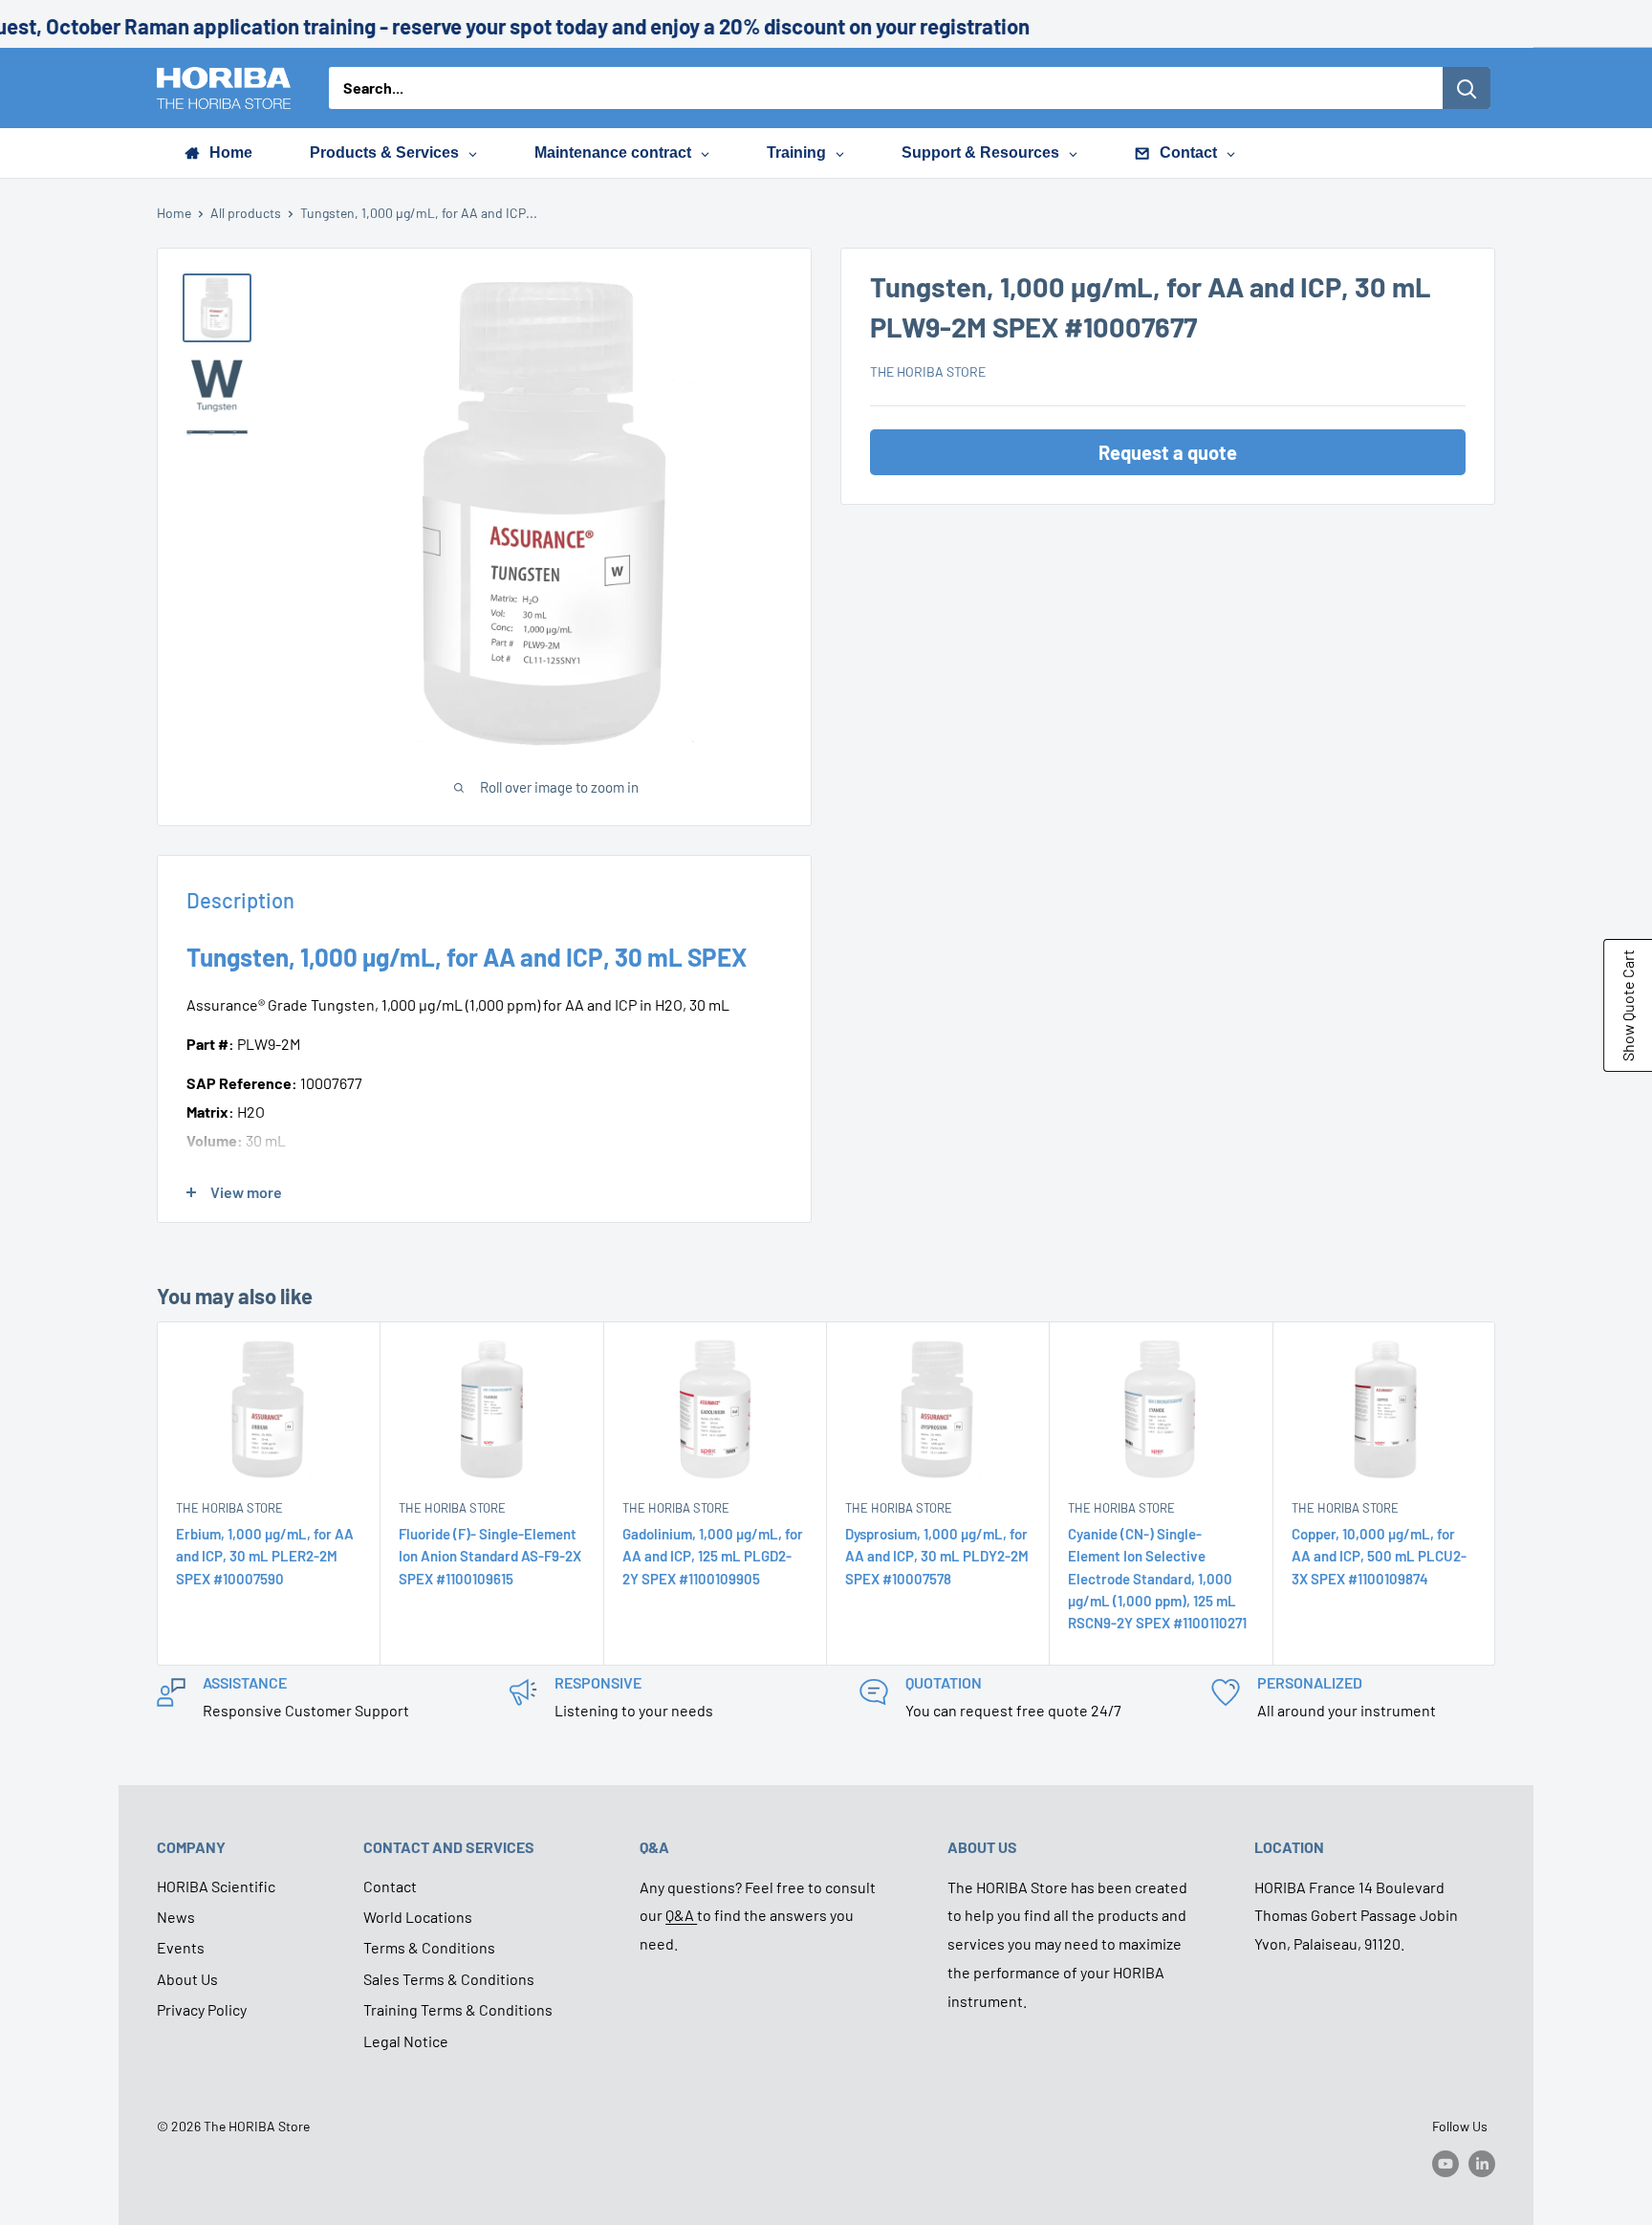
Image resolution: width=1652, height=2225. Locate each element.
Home (174, 213)
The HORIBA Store (928, 371)
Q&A (681, 1915)
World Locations (418, 1917)
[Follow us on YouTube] (1445, 2163)
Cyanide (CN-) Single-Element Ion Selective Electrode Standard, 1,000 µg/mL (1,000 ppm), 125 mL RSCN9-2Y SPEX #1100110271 (1157, 1578)
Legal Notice (406, 2041)
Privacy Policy (202, 2009)
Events (181, 1947)
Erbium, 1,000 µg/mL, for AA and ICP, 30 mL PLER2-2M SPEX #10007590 (265, 1556)
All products (246, 213)
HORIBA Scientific (216, 1886)
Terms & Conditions (429, 1947)
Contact (390, 1886)
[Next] (1496, 1493)
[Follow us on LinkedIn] (1482, 2163)
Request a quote (1168, 452)
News (176, 1917)
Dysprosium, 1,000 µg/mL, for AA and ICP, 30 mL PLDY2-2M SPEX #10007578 (937, 1556)
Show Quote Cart (1628, 1005)
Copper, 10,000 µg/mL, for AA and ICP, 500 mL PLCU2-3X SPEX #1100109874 (1379, 1556)
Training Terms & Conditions (458, 2009)
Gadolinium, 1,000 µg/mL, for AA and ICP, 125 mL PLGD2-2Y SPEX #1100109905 (713, 1556)
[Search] (1467, 88)
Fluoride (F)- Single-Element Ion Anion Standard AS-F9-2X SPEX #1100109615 (490, 1556)
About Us (187, 1979)
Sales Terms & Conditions (449, 1979)
